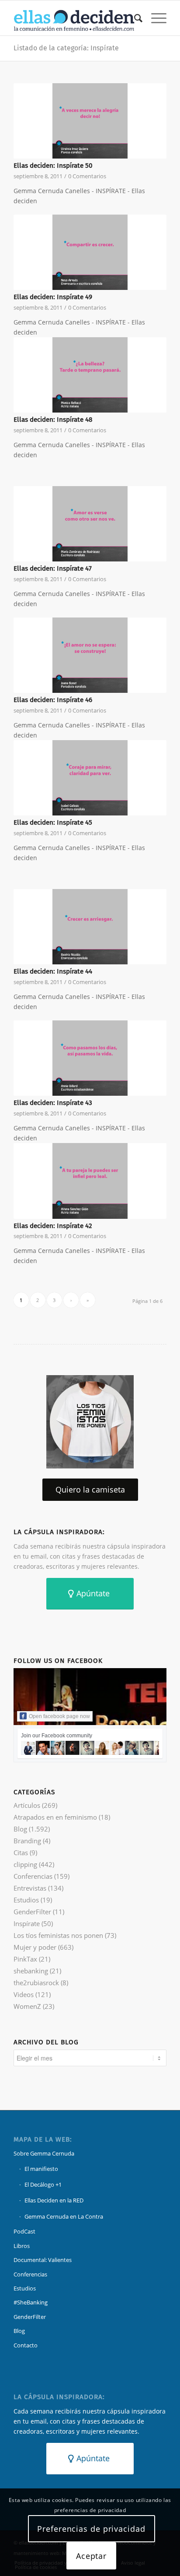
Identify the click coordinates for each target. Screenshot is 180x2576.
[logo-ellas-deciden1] (75, 18)
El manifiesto (41, 2169)
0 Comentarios (87, 176)
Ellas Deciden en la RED (54, 2200)
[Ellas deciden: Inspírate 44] (90, 927)
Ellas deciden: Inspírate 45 (53, 822)
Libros (22, 2246)
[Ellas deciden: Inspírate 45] (90, 778)
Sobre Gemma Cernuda (44, 2153)
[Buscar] (134, 18)
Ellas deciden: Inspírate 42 (53, 1226)
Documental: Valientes (43, 2260)
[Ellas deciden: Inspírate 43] (90, 1058)
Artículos (27, 1805)
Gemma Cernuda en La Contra (64, 2216)
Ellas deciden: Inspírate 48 (53, 420)
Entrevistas (30, 1888)
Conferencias (33, 1876)
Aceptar (91, 2556)
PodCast (24, 2231)
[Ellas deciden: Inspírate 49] (90, 252)
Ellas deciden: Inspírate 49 (53, 297)
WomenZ (27, 2006)
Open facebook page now (59, 1716)
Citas (21, 1853)
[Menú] (154, 18)
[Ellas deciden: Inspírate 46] (90, 655)
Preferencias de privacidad (91, 2529)
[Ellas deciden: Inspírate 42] (90, 1181)
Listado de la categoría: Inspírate (66, 48)
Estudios (26, 1900)
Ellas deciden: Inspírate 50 (53, 166)
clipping (25, 1864)
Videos (24, 1994)
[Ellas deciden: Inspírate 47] (90, 524)
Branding (27, 1841)
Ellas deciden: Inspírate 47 (53, 568)
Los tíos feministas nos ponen (58, 1935)
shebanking (31, 1971)
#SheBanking (31, 2302)
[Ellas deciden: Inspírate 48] (90, 375)
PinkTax (25, 1959)
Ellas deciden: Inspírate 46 (53, 700)
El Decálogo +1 (43, 2184)
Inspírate (27, 1923)
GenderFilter (32, 1912)
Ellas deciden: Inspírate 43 (53, 1103)
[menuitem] (134, 18)
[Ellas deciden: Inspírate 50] (90, 121)
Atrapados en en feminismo (55, 1817)
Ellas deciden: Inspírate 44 (53, 971)
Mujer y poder (35, 1947)
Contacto (26, 2345)
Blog (20, 1829)
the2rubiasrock (36, 1983)
